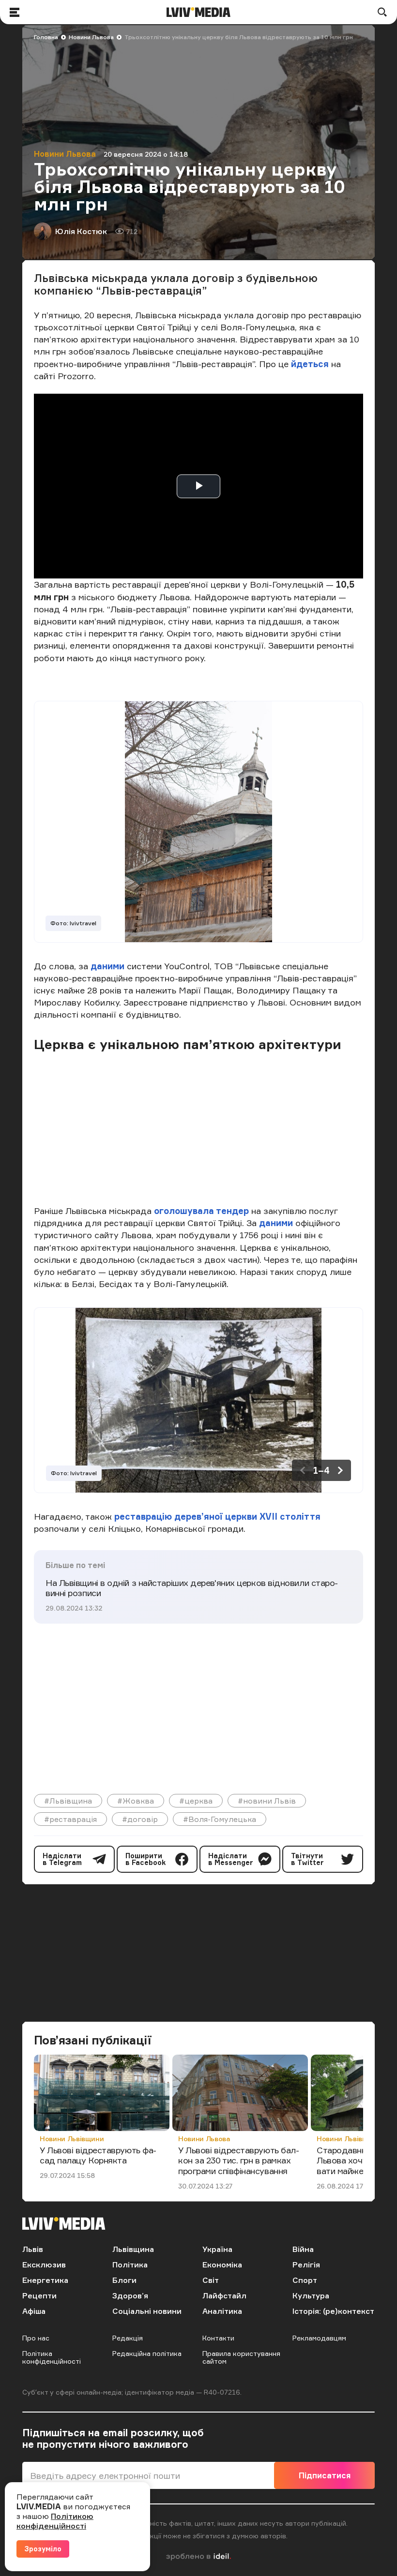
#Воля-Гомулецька (220, 1819)
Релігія (306, 2265)
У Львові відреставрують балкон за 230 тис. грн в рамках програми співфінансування (239, 2160)
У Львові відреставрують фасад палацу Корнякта (98, 2155)
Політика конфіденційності (52, 2357)
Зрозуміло (43, 2549)
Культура (311, 2295)
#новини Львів (267, 1801)
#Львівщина (68, 1801)
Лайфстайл (224, 2295)
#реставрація (70, 1819)
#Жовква (136, 1801)
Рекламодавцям (319, 2338)
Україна (217, 2249)
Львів (33, 2249)
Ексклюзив (44, 2265)
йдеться (311, 364)
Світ (211, 2280)
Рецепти (39, 2295)
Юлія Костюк (81, 231)
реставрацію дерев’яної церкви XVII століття (217, 1516)
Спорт (305, 2280)
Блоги (124, 2280)
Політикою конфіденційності (55, 2521)
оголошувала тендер (203, 1211)
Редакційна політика (147, 2353)
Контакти (218, 2338)
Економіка (222, 2265)
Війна (303, 2249)
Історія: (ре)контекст (333, 2311)
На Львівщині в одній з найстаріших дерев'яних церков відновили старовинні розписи (192, 1588)
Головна (46, 37)
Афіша (34, 2311)
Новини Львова (91, 37)
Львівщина (133, 2249)
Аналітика (222, 2311)
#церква (196, 1801)
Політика (130, 2265)
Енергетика (45, 2280)
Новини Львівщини (72, 2139)
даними (109, 966)
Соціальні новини (147, 2311)
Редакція (128, 2338)
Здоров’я (130, 2295)
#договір (140, 1819)
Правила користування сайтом (241, 2357)
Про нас (36, 2338)
